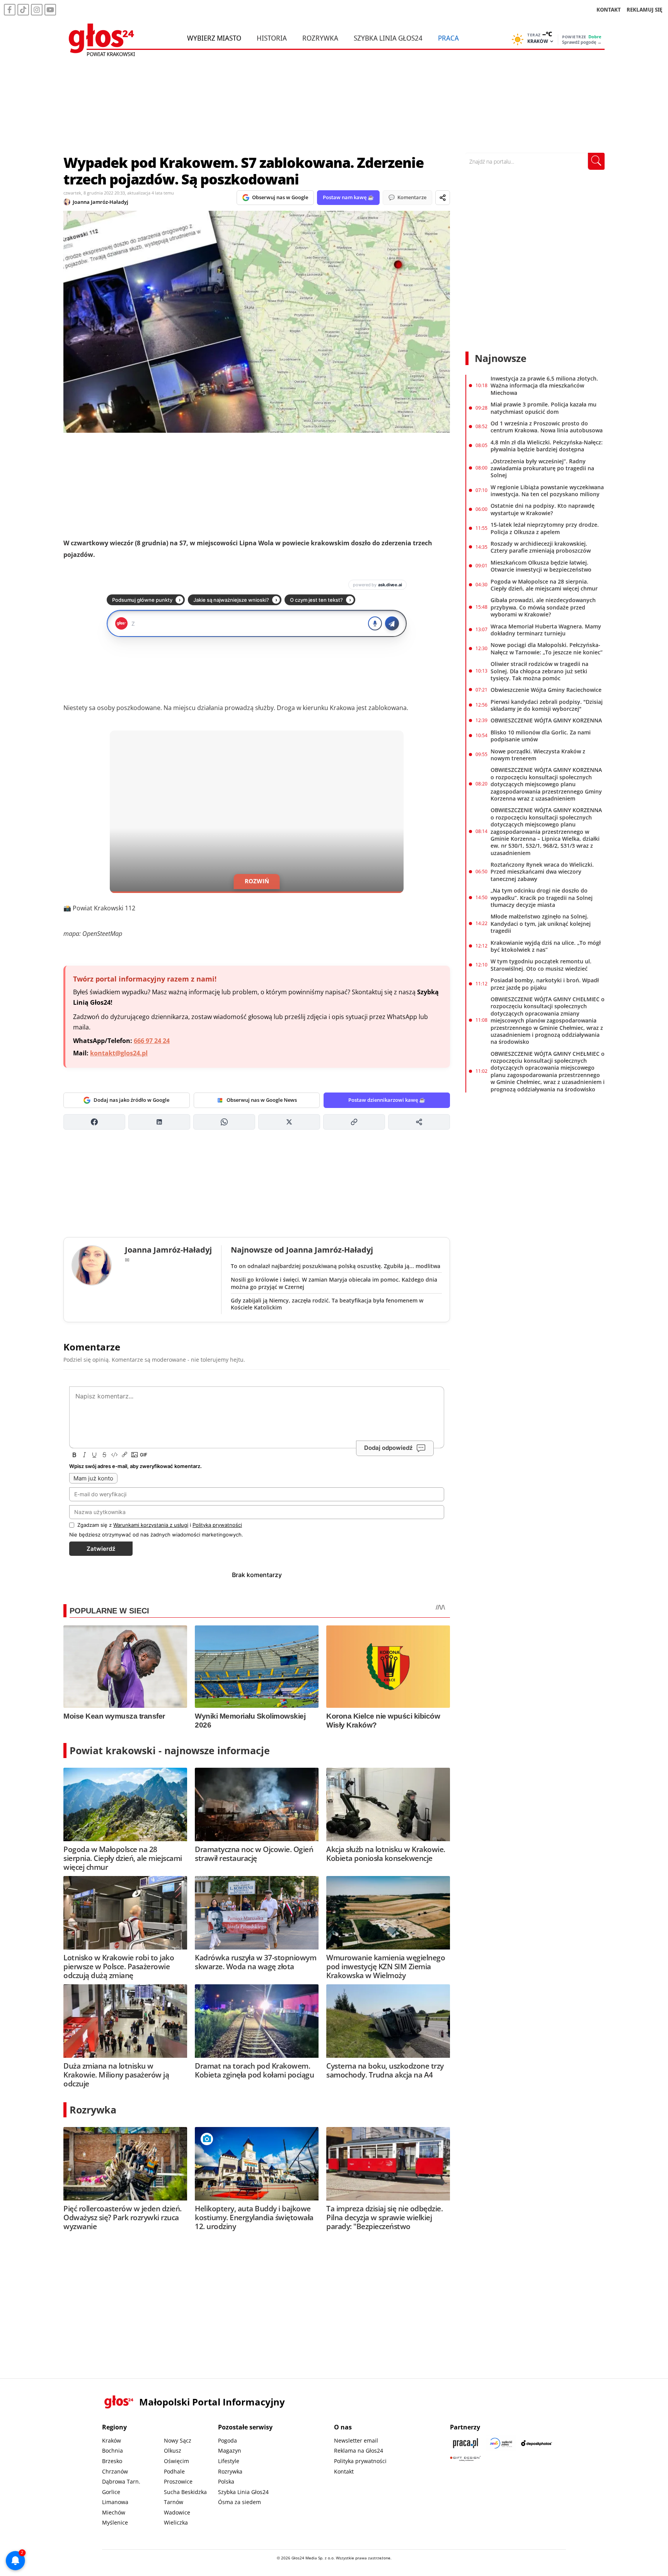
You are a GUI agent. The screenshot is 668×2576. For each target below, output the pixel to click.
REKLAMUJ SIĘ (644, 9)
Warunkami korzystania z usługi (151, 1525)
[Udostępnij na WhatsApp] (224, 1122)
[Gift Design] (465, 2459)
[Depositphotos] (537, 2443)
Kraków (112, 2440)
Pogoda (227, 2440)
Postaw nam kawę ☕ (348, 197)
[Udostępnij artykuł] (443, 198)
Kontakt (344, 2471)
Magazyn (230, 2451)
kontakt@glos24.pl (119, 1053)
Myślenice (115, 2522)
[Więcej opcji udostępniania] (419, 1122)
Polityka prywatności (360, 2461)
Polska (226, 2481)
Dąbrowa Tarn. (121, 2481)
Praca (448, 38)
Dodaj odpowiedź (388, 1448)
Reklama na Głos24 (359, 2451)
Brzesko (112, 2461)
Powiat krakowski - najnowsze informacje (170, 1750)
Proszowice (178, 2481)
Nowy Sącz (178, 2440)
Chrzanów (115, 2471)
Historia (272, 38)
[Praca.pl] (465, 2443)
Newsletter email (356, 2440)
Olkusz (173, 2451)
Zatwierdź (101, 1549)
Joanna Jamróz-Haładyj (101, 202)
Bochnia (112, 2451)
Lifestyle (229, 2461)
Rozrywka (320, 38)
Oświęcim (176, 2461)
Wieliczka (176, 2522)
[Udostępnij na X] (289, 1122)
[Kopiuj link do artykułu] (354, 1122)
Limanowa (115, 2502)
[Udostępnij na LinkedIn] (159, 1122)
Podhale (174, 2471)
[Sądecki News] (501, 2443)
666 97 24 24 (152, 1041)
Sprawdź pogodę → (582, 42)
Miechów (114, 2512)
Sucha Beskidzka (185, 2492)
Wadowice (177, 2512)
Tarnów (174, 2502)
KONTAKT (609, 9)
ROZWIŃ (257, 881)
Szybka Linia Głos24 (388, 38)
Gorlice (111, 2492)
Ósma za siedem (239, 2502)
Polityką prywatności (217, 1525)
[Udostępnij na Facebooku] (94, 1122)
